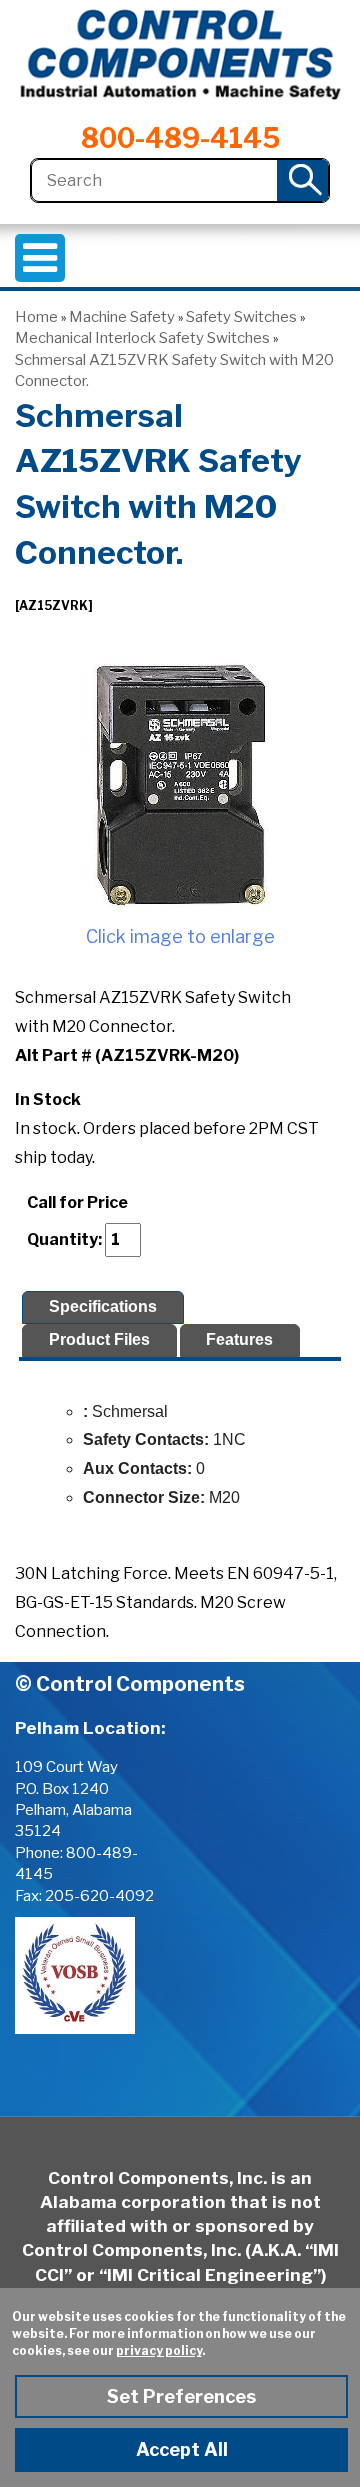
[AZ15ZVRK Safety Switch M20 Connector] (180, 784)
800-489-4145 (180, 138)
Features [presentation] (239, 1339)
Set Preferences (181, 2396)
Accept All (182, 2449)
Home (36, 317)
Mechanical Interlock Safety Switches (142, 338)
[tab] (102, 1307)
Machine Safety (122, 317)
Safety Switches (241, 317)
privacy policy (159, 2350)
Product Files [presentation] (99, 1339)
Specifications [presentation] (103, 1306)
